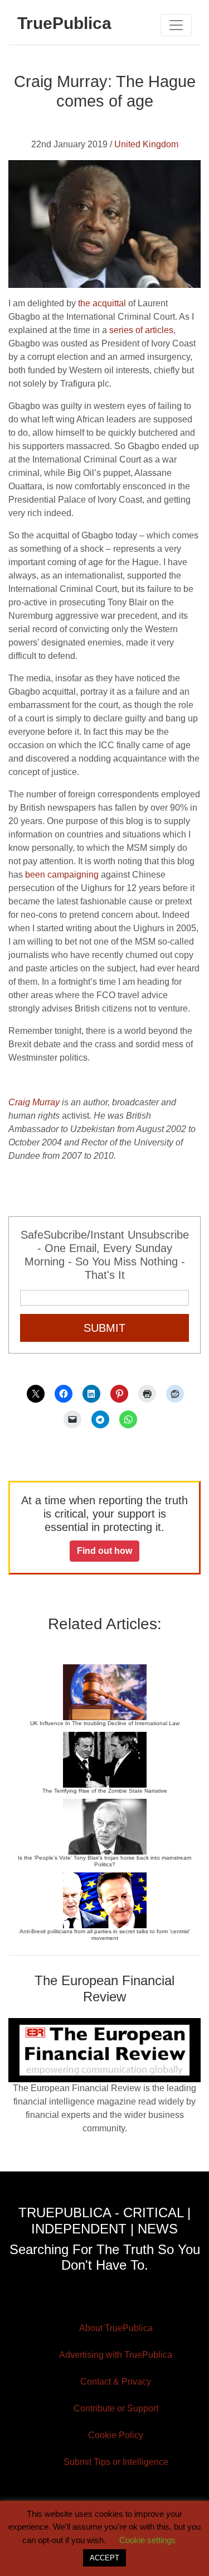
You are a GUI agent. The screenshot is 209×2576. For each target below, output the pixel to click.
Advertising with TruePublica (116, 2355)
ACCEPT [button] (104, 2558)
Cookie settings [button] (147, 2540)
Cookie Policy (116, 2435)
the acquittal (102, 303)
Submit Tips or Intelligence (116, 2462)
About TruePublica (116, 2328)
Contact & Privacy (116, 2382)
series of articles (141, 330)
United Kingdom (146, 144)
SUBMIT (104, 1328)
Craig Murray (34, 1102)
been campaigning (62, 875)
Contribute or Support (116, 2408)
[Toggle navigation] (176, 25)
